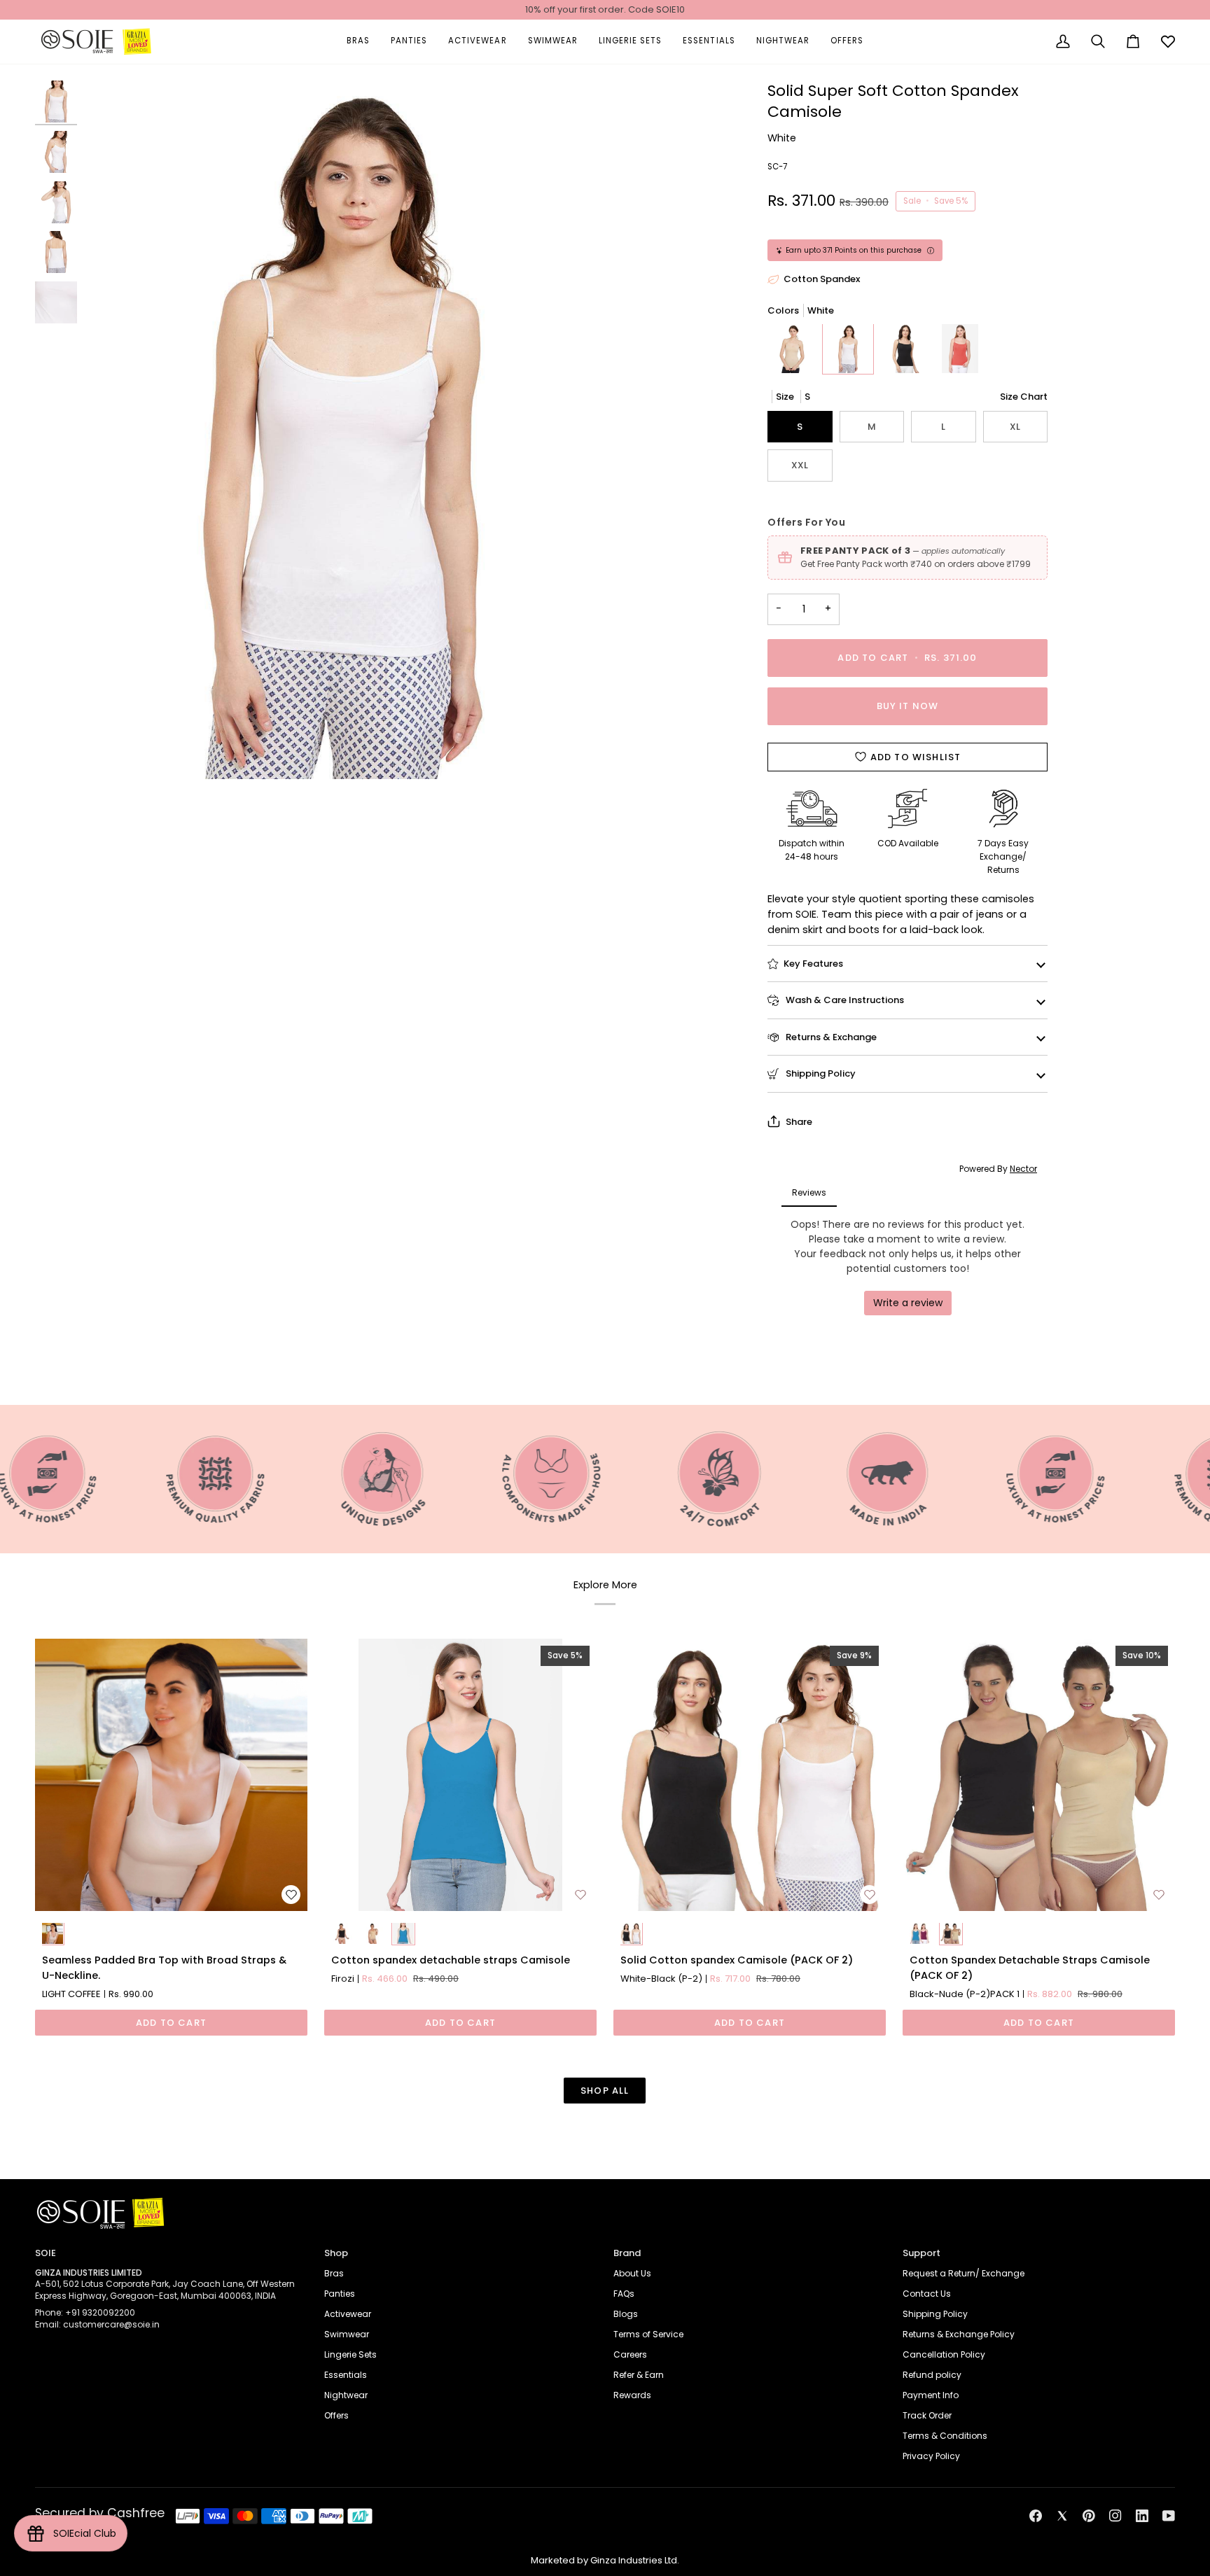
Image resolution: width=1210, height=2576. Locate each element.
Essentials (346, 2375)
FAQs (624, 2294)
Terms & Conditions (945, 2436)
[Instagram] (1115, 2516)
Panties (340, 2294)
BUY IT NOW (908, 706)
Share (799, 1122)
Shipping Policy (820, 1073)
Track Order (927, 2415)
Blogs (626, 2314)
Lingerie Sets (350, 2354)
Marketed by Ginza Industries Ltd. (605, 2560)
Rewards (632, 2395)
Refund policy (932, 2375)
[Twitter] (1062, 2516)
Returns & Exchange (830, 1037)
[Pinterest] (1089, 2516)
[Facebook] (1036, 2516)
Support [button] (922, 2253)
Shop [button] (336, 2253)
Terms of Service (648, 2334)
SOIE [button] (46, 2253)
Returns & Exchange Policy (959, 2334)
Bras (334, 2273)
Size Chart (1024, 397)
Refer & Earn (639, 2375)
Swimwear (347, 2334)
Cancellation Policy (944, 2354)
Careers (630, 2354)
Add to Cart (171, 2023)
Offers (336, 2415)
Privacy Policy (931, 2456)
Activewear (348, 2314)
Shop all (605, 2091)
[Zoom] (343, 430)
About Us (632, 2273)
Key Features (813, 964)
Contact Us (927, 2294)
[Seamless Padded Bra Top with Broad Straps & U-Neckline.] (171, 1775)
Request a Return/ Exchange (964, 2273)
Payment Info (931, 2395)
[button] (358, 42)
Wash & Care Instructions (844, 1000)
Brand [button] (627, 2253)
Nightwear (346, 2395)
